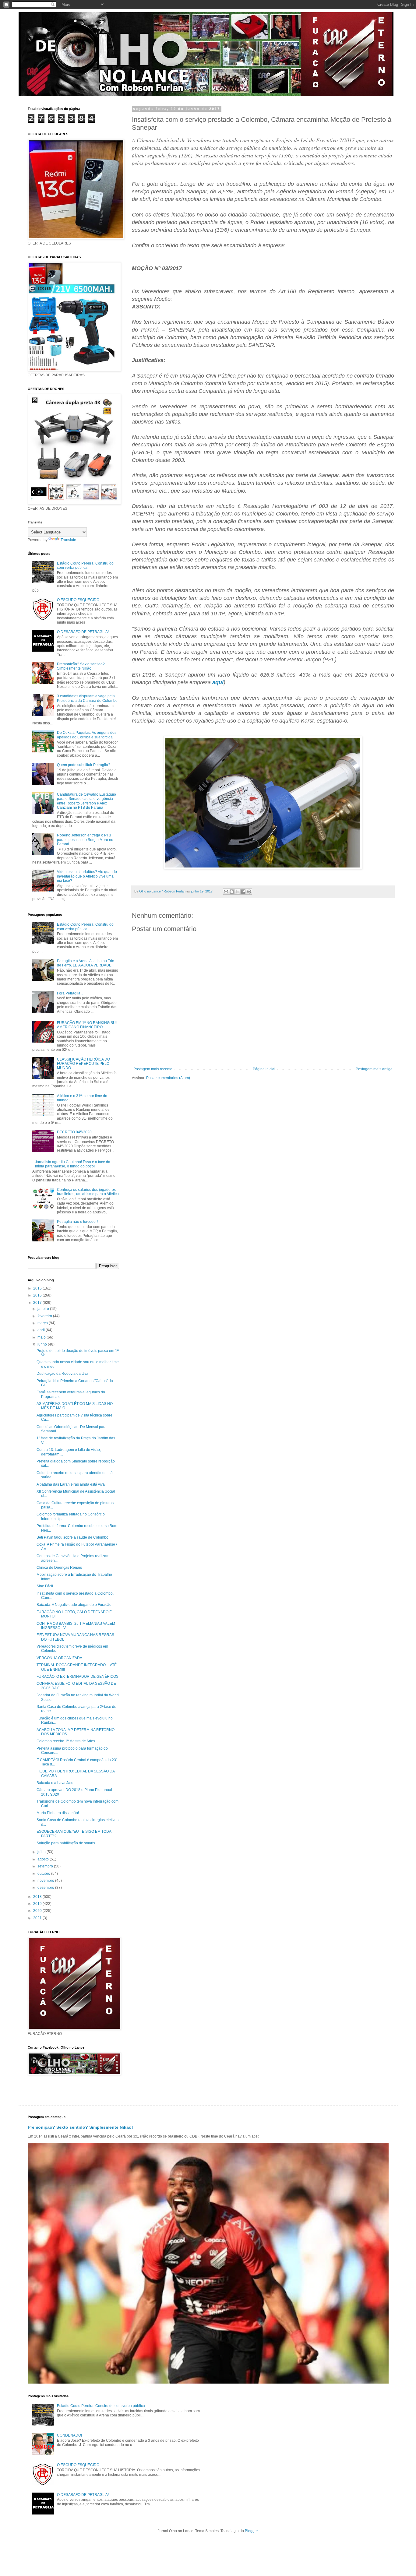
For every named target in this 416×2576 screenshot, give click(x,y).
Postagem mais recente (153, 1069)
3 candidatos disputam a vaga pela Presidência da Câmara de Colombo (87, 698)
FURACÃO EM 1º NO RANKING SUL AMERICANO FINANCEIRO (87, 1025)
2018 (38, 1897)
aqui (218, 682)
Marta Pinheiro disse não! (58, 1813)
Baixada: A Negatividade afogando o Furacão (74, 1605)
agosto (44, 1859)
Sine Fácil (45, 1586)
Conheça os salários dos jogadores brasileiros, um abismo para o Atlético (88, 1192)
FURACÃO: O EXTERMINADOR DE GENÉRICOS (78, 1677)
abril (42, 1330)
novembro (46, 1881)
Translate (68, 540)
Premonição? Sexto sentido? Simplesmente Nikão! (81, 666)
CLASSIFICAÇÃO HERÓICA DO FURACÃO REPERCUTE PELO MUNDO (83, 1064)
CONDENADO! (69, 2435)
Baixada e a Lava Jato (55, 1783)
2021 (38, 1918)
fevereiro (45, 1316)
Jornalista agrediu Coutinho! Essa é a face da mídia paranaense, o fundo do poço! (73, 1164)
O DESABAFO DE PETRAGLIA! (83, 632)
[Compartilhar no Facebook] (243, 892)
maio (42, 1337)
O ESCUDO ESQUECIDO (78, 600)
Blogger (251, 2531)
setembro (46, 1866)
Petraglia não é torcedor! (77, 1222)
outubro (44, 1874)
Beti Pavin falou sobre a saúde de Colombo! (73, 1537)
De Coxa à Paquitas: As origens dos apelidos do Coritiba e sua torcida (87, 735)
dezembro (46, 1888)
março (43, 1323)
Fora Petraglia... (70, 993)
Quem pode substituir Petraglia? (84, 765)
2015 (38, 1288)
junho (43, 1344)
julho (42, 1852)
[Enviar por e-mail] (226, 892)
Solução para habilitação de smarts (66, 1843)
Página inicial (264, 1069)
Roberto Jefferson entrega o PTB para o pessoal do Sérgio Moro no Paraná (85, 840)
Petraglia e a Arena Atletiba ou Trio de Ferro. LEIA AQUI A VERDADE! (86, 963)
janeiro (44, 1309)
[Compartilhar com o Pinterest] (249, 892)
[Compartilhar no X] (238, 892)
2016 (38, 1295)
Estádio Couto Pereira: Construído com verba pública (85, 565)
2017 (38, 1303)
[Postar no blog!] (232, 892)
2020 (38, 1911)
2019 (38, 1904)
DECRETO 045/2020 (74, 1132)
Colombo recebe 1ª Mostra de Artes (66, 1741)
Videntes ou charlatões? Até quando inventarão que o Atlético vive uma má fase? (87, 876)
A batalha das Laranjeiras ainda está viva (71, 1484)
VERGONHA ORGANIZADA (59, 1658)
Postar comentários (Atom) (168, 1078)
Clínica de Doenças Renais (59, 1568)
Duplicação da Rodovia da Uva (62, 1374)
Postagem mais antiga (374, 1069)
